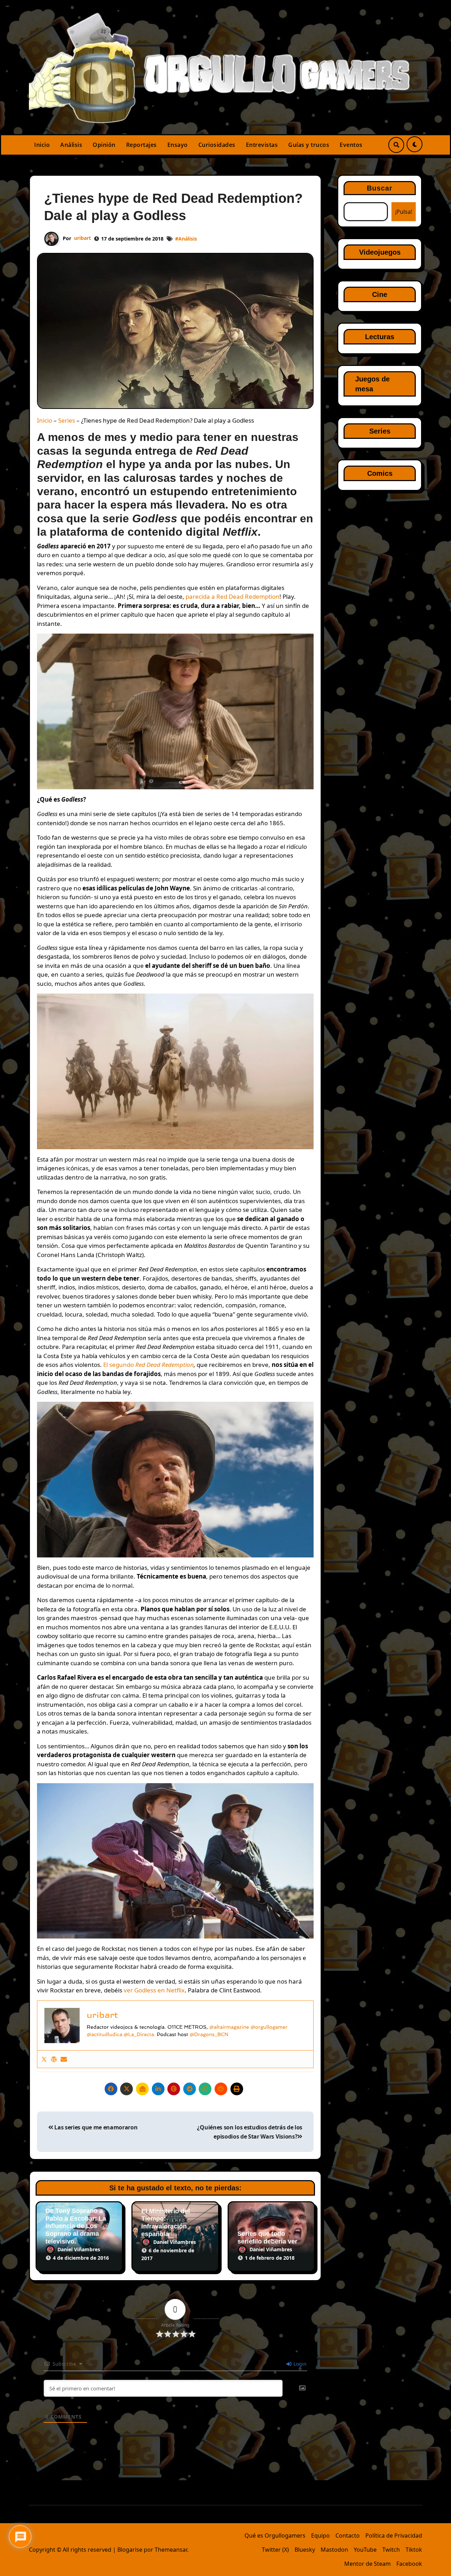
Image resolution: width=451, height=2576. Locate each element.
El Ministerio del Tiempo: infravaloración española (166, 2223)
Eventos (351, 145)
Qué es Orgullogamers (275, 2535)
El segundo (136, 1365)
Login (299, 2364)
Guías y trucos (309, 145)
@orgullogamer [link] (269, 2027)
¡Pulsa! (404, 212)
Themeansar (171, 2550)
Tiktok (414, 2550)
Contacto (348, 2535)
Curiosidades (217, 145)
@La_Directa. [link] (140, 2034)
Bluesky (305, 2550)
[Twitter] (44, 2059)
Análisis (71, 145)
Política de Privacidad (394, 2535)
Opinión (104, 145)
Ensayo (178, 145)
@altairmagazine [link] (230, 2027)
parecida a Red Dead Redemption (233, 596)
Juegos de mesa (372, 384)
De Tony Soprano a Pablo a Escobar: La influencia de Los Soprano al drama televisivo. (76, 2226)
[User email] (64, 2059)
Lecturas (380, 337)
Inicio (42, 145)
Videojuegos (380, 252)
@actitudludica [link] (105, 2034)
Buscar (380, 188)
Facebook (409, 2564)
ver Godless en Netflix (154, 1990)
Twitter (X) (275, 2550)
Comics (380, 473)
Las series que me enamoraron (95, 2127)
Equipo (320, 2535)
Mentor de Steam (367, 2564)
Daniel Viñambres (79, 2249)
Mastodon (334, 2550)
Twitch (391, 2550)
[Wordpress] (54, 2059)
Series (67, 420)
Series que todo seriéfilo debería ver (267, 2238)
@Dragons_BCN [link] (209, 2034)
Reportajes (141, 145)
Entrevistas (262, 145)
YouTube (365, 2550)
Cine (380, 294)
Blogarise (130, 2550)
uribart (82, 238)
